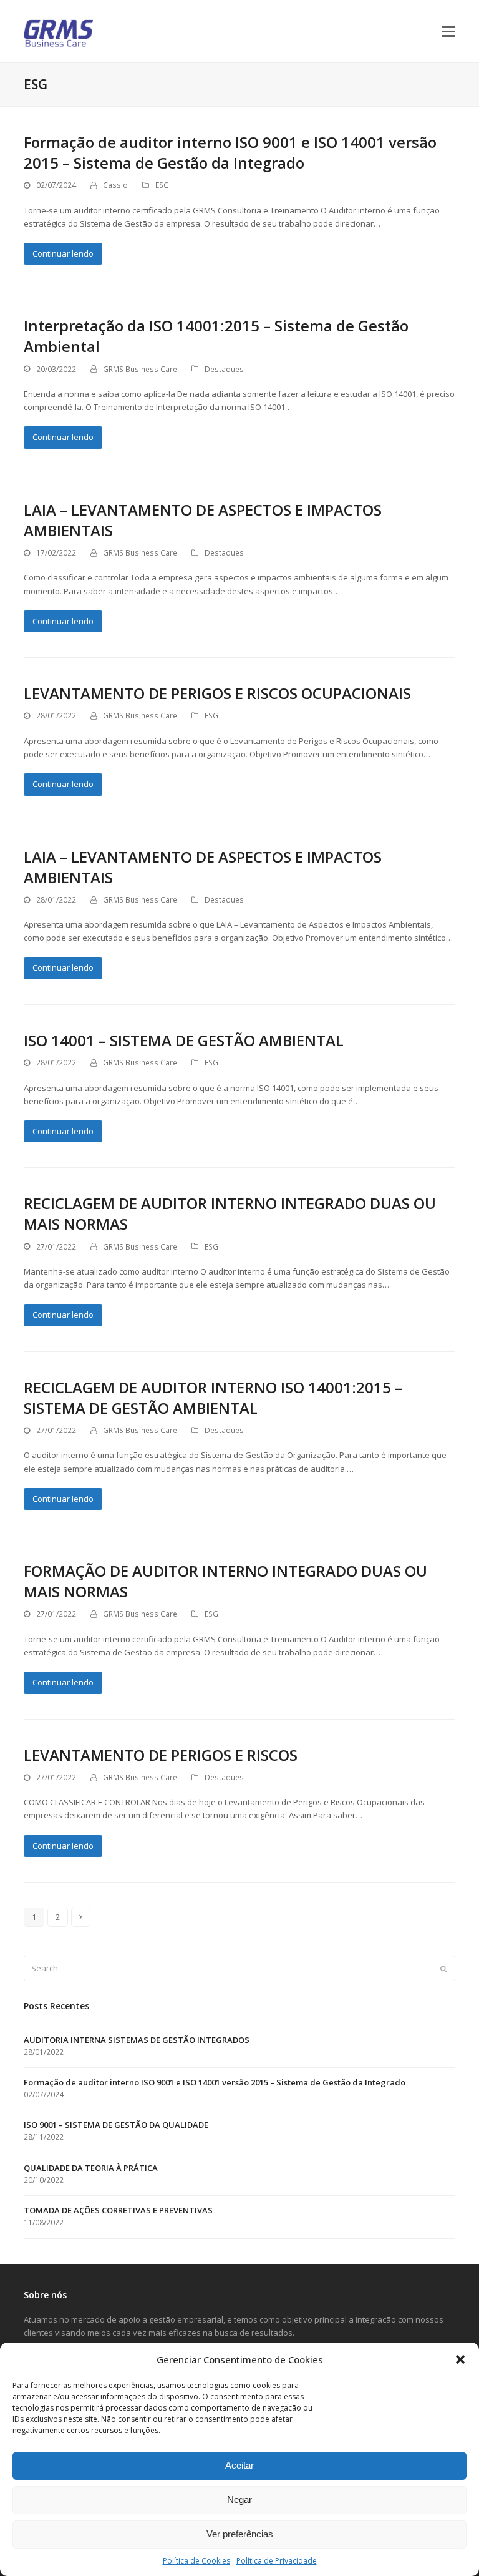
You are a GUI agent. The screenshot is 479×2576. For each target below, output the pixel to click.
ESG (162, 185)
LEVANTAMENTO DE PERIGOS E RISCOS (161, 1755)
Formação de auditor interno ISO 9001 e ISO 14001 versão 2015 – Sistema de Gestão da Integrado (230, 152)
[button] (460, 2359)
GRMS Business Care (140, 369)
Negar (239, 2500)
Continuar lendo (63, 253)
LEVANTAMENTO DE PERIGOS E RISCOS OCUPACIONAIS (217, 693)
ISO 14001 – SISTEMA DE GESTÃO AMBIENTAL (184, 1040)
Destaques (224, 369)
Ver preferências (240, 2534)
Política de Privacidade (277, 2561)
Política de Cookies (196, 2561)
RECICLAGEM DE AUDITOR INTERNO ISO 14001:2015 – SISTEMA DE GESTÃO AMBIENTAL (213, 1398)
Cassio (115, 185)
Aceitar (239, 2465)
